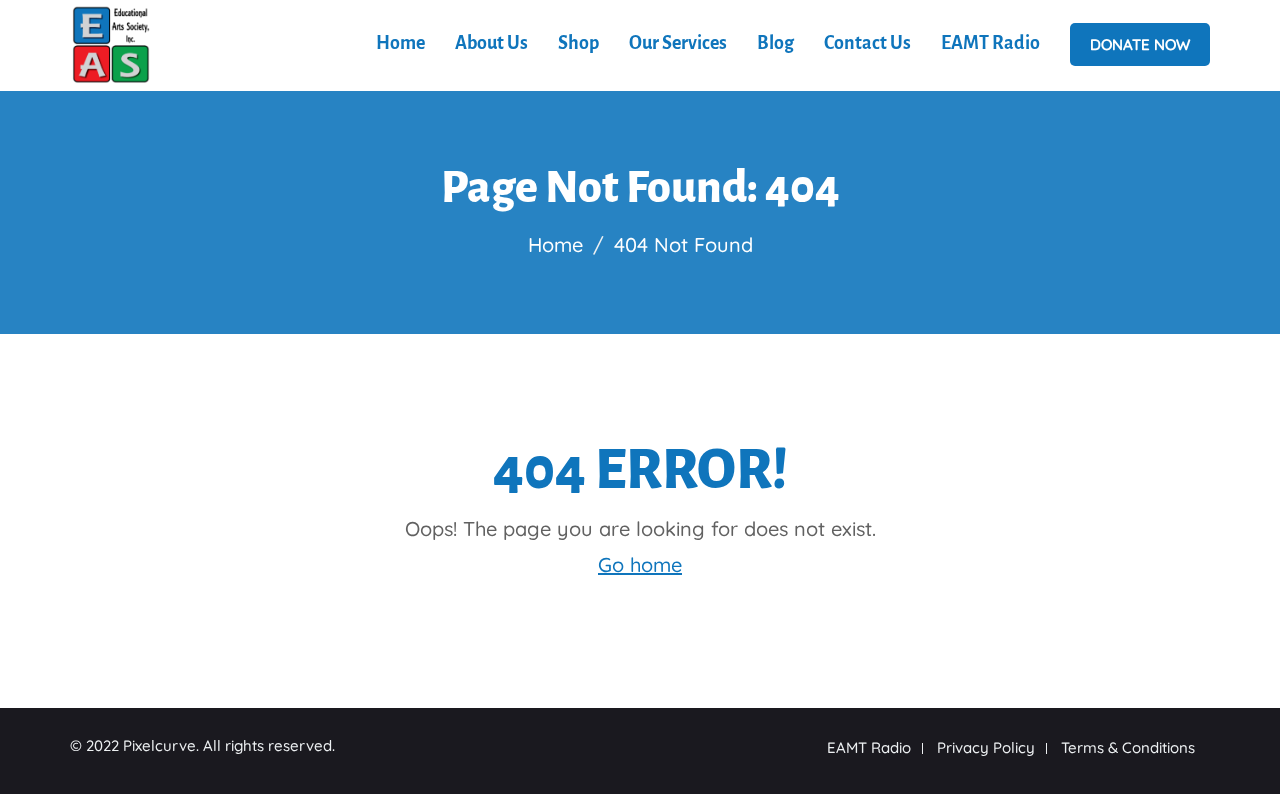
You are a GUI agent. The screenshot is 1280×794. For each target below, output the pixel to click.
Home (400, 43)
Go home (640, 564)
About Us (491, 43)
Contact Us (867, 43)
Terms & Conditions (1128, 747)
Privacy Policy (986, 747)
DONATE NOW (1140, 44)
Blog (775, 43)
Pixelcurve (159, 745)
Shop (578, 43)
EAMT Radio (990, 43)
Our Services (678, 43)
